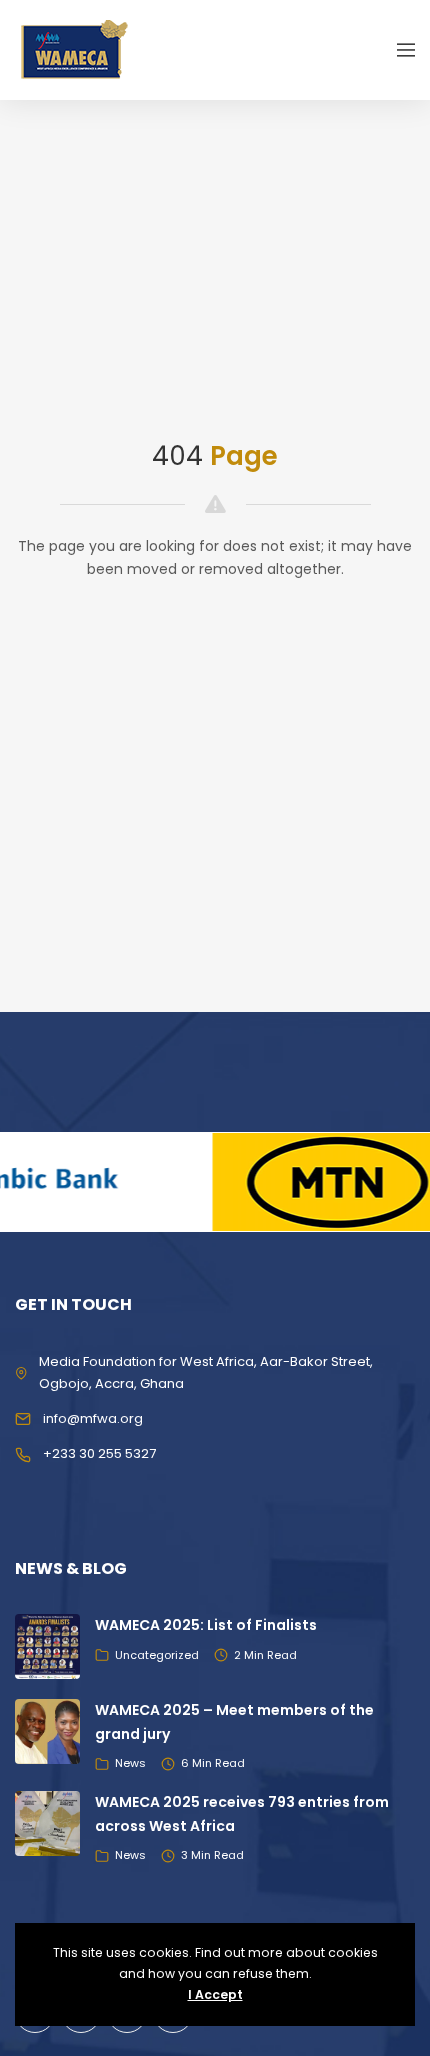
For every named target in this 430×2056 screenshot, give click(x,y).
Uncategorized (157, 1655)
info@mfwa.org (93, 1418)
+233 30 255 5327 (99, 1453)
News (130, 1763)
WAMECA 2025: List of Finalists (206, 1625)
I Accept (215, 1994)
